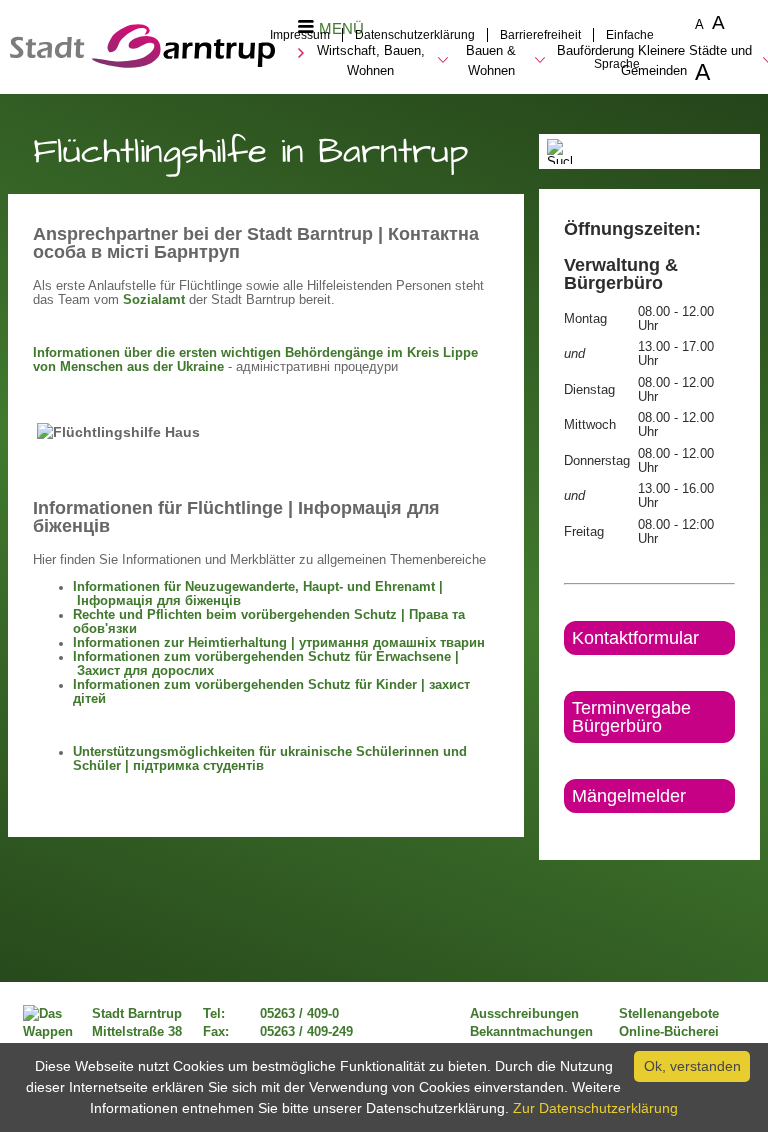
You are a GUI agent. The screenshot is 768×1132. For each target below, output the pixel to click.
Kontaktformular (635, 638)
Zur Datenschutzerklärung (595, 1108)
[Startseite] (142, 63)
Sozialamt (154, 300)
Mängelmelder (629, 796)
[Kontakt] (565, 830)
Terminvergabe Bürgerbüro (631, 717)
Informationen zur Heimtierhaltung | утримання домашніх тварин (279, 643)
